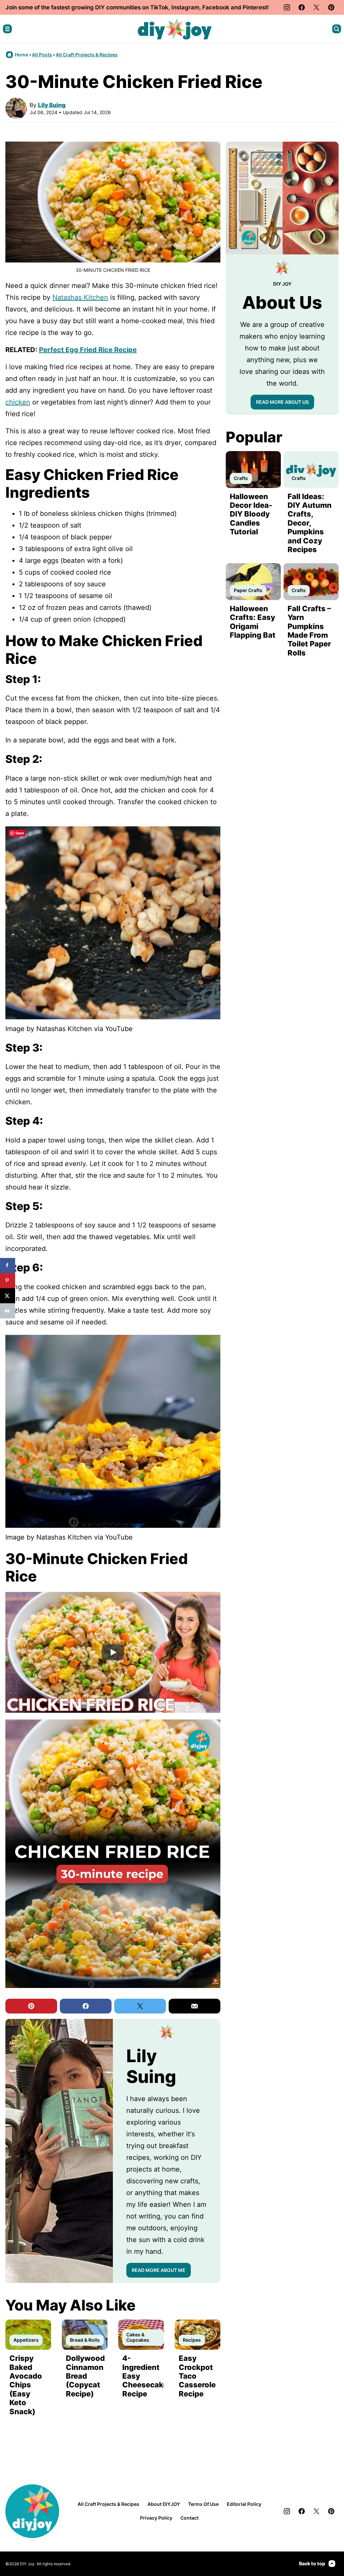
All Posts (42, 55)
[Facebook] (302, 7)
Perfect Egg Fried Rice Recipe (88, 350)
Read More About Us (282, 402)
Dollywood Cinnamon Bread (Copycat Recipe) (85, 2376)
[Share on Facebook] (8, 1266)
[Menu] (7, 29)
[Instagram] (287, 7)
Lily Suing (52, 105)
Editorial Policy (244, 2504)
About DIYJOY (164, 2504)
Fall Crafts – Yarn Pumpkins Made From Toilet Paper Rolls (309, 631)
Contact (189, 2518)
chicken (18, 402)
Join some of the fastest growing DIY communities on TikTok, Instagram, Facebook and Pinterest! (137, 7)
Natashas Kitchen (80, 297)
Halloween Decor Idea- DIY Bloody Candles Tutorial (251, 514)
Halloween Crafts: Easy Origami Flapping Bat (253, 622)
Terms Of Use (203, 2504)
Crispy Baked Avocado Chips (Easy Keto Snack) (26, 2385)
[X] (316, 7)
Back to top (312, 2563)
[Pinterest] (331, 7)
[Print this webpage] (8, 1311)
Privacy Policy (156, 2518)
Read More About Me (159, 2270)
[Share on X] (8, 1296)
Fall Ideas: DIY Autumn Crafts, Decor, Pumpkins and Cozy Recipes (310, 523)
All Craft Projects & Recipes (87, 55)
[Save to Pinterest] (8, 1281)
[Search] (337, 29)
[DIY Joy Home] (175, 29)
